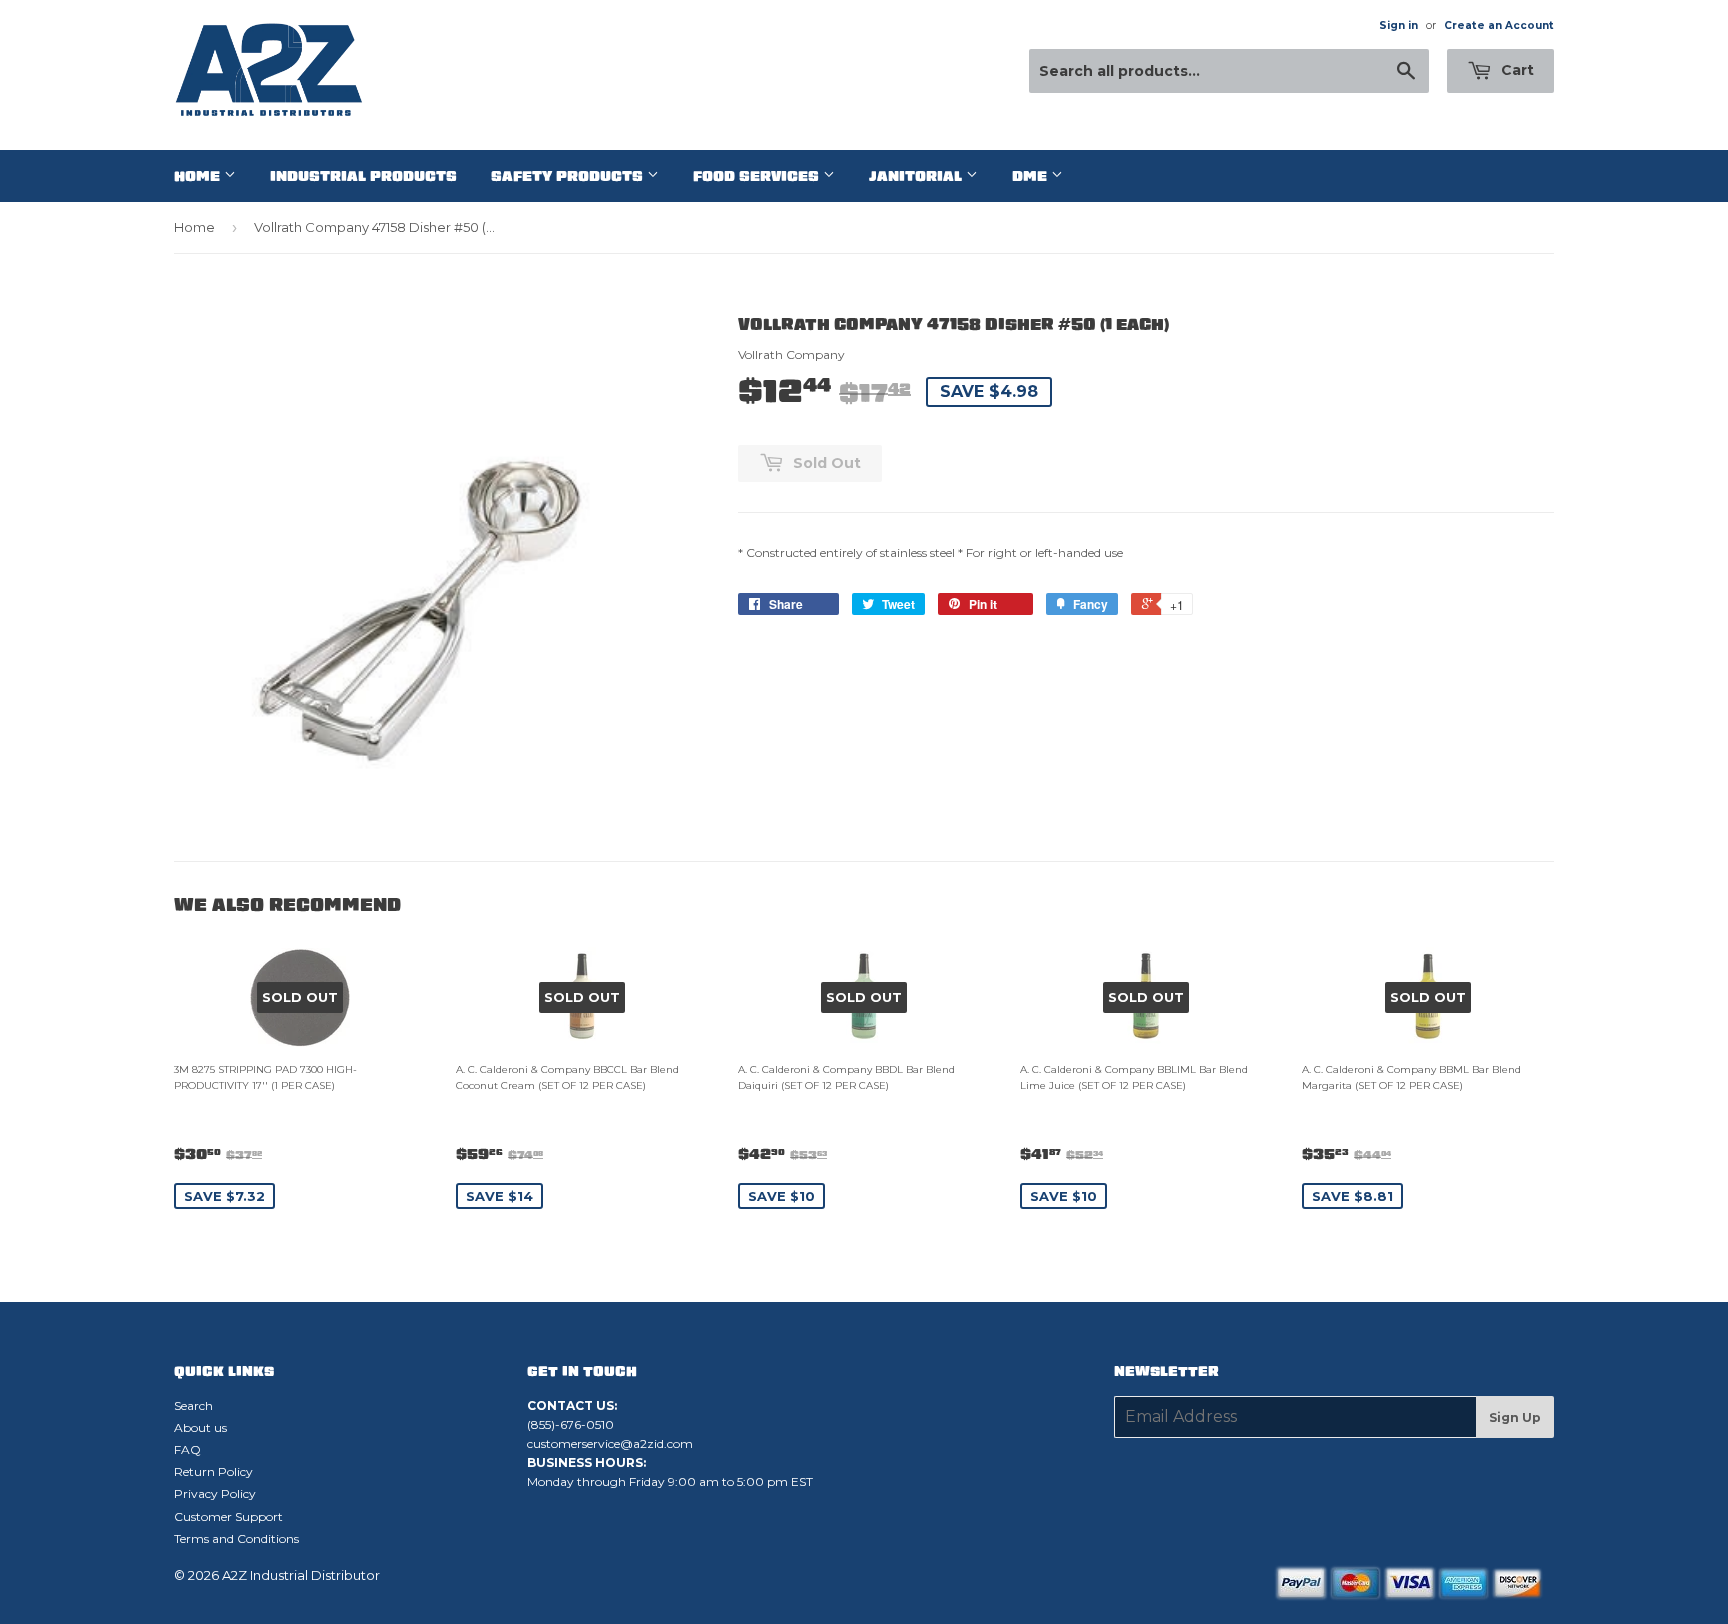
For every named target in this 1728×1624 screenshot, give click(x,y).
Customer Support (228, 1516)
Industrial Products (363, 176)
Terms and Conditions (236, 1538)
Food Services (758, 176)
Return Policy (213, 1471)
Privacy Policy (215, 1493)
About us (200, 1427)
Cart (1515, 70)
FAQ (187, 1449)
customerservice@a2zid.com (610, 1443)
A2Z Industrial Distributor (301, 1575)
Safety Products (569, 176)
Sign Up (1515, 1417)
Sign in (1398, 25)
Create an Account (1499, 25)
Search (193, 1405)
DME (1031, 176)
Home (199, 176)
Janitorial (917, 176)
